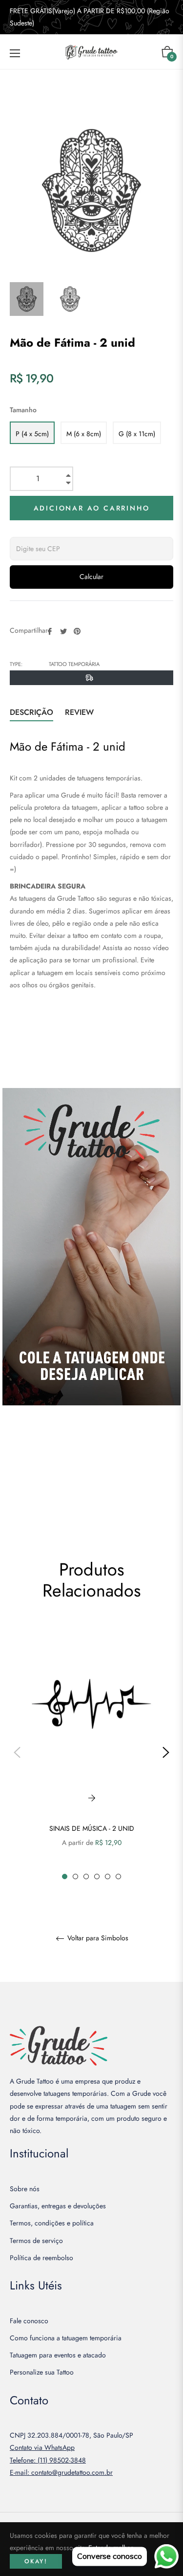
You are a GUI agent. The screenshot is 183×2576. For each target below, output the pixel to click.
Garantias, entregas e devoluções (58, 2206)
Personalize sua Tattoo (42, 2372)
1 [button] (65, 1876)
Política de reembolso (41, 2258)
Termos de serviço (36, 2241)
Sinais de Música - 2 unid (92, 1828)
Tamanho (23, 410)
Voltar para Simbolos (97, 1938)
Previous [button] (17, 1753)
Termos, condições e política (52, 2223)
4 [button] (97, 1876)
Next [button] (166, 1753)
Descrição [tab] (31, 712)
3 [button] (86, 1876)
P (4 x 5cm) (32, 434)
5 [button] (108, 1876)
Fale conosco (29, 2321)
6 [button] (118, 1876)
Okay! (36, 2561)
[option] (91, 1752)
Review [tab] (81, 712)
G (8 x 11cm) (137, 434)
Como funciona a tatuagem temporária (66, 2338)
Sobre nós (25, 2189)
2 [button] (75, 1876)
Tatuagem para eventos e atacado (58, 2355)
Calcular (91, 577)
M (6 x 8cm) (84, 434)
